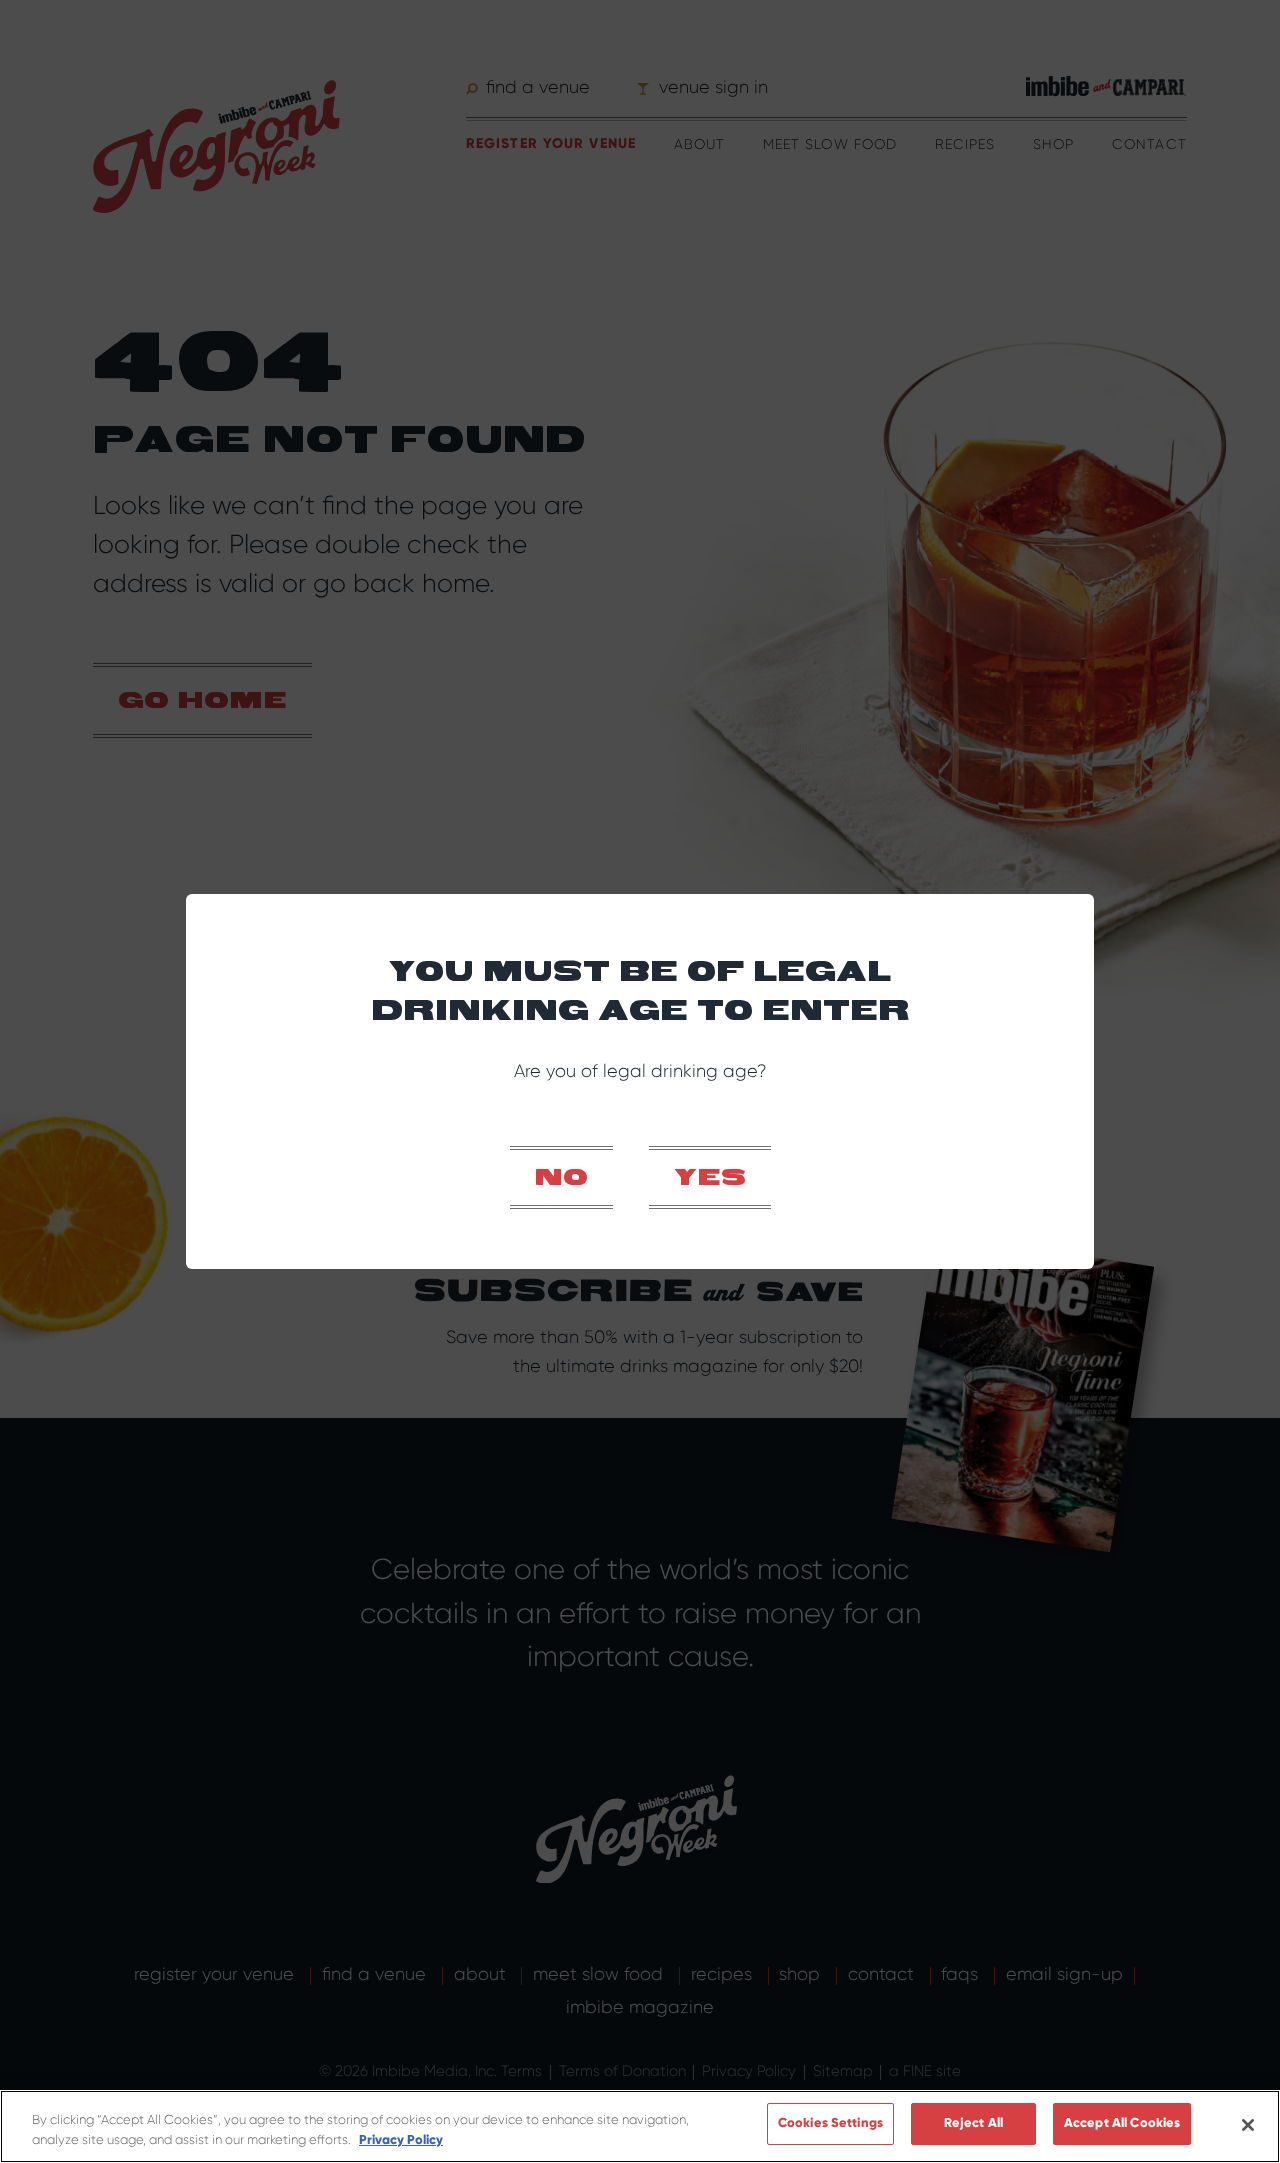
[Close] (1248, 2125)
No (561, 1178)
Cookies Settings (830, 2123)
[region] (640, 2126)
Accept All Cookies (1122, 2123)
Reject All (973, 2123)
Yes (710, 1178)
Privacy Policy (401, 2140)
